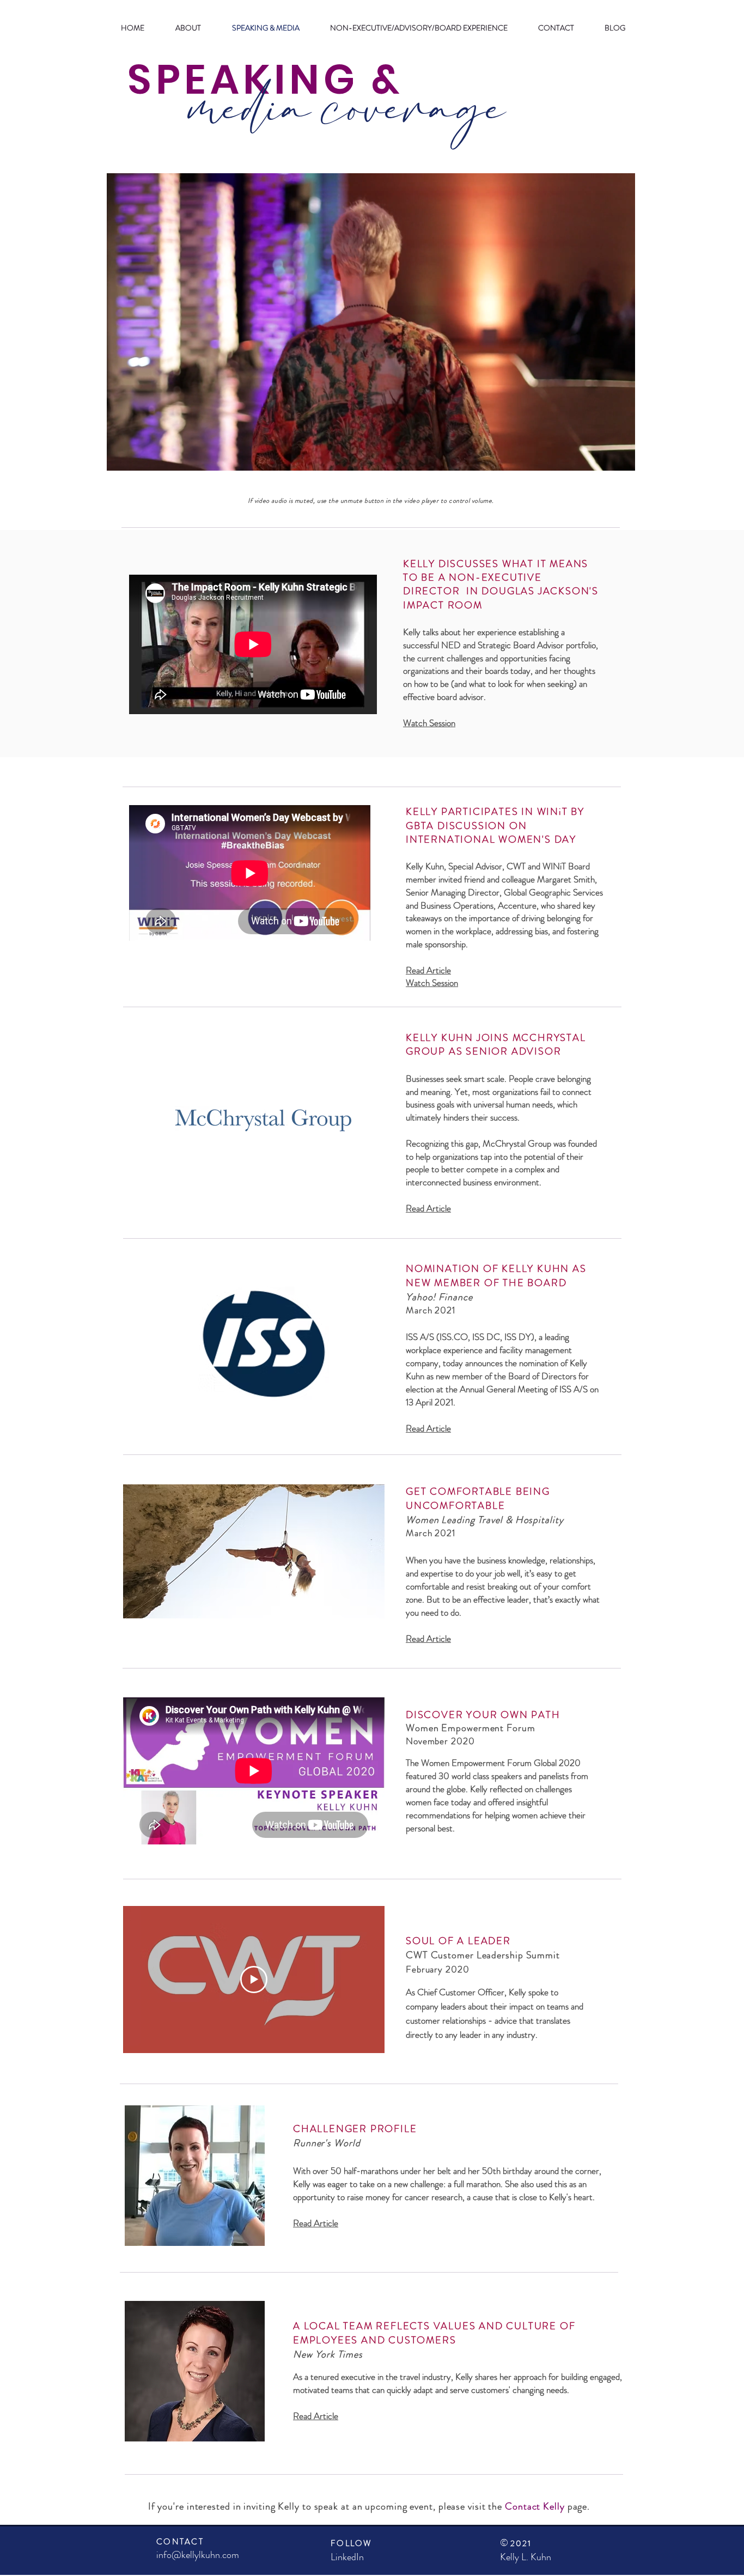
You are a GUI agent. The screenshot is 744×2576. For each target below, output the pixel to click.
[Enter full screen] (620, 456)
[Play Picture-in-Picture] (602, 456)
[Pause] (121, 456)
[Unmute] (139, 456)
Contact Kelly (535, 2506)
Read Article (316, 2223)
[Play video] (254, 1980)
